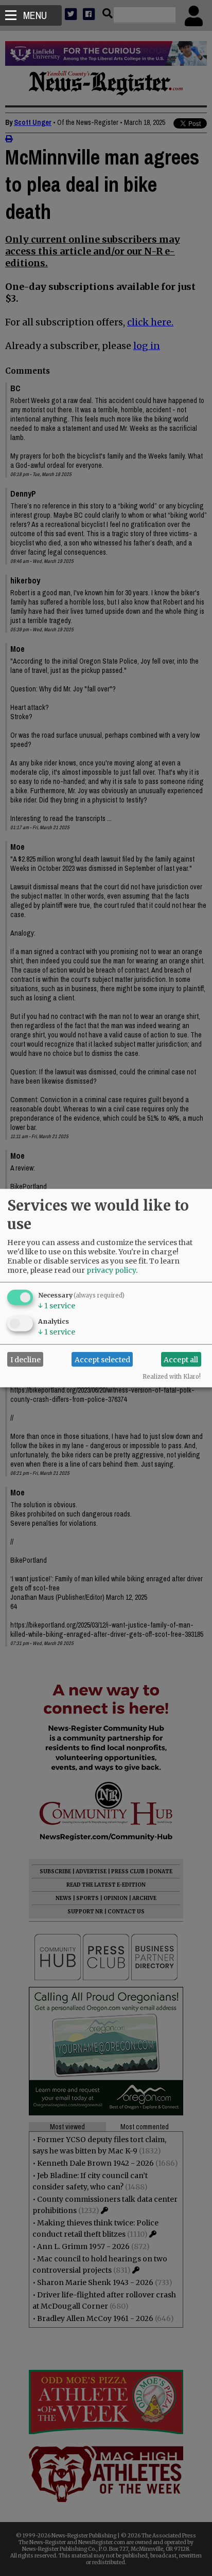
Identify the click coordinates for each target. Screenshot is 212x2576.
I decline (25, 1359)
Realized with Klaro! (172, 1377)
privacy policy (111, 1270)
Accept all (181, 1359)
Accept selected (102, 1359)
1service (57, 1306)
